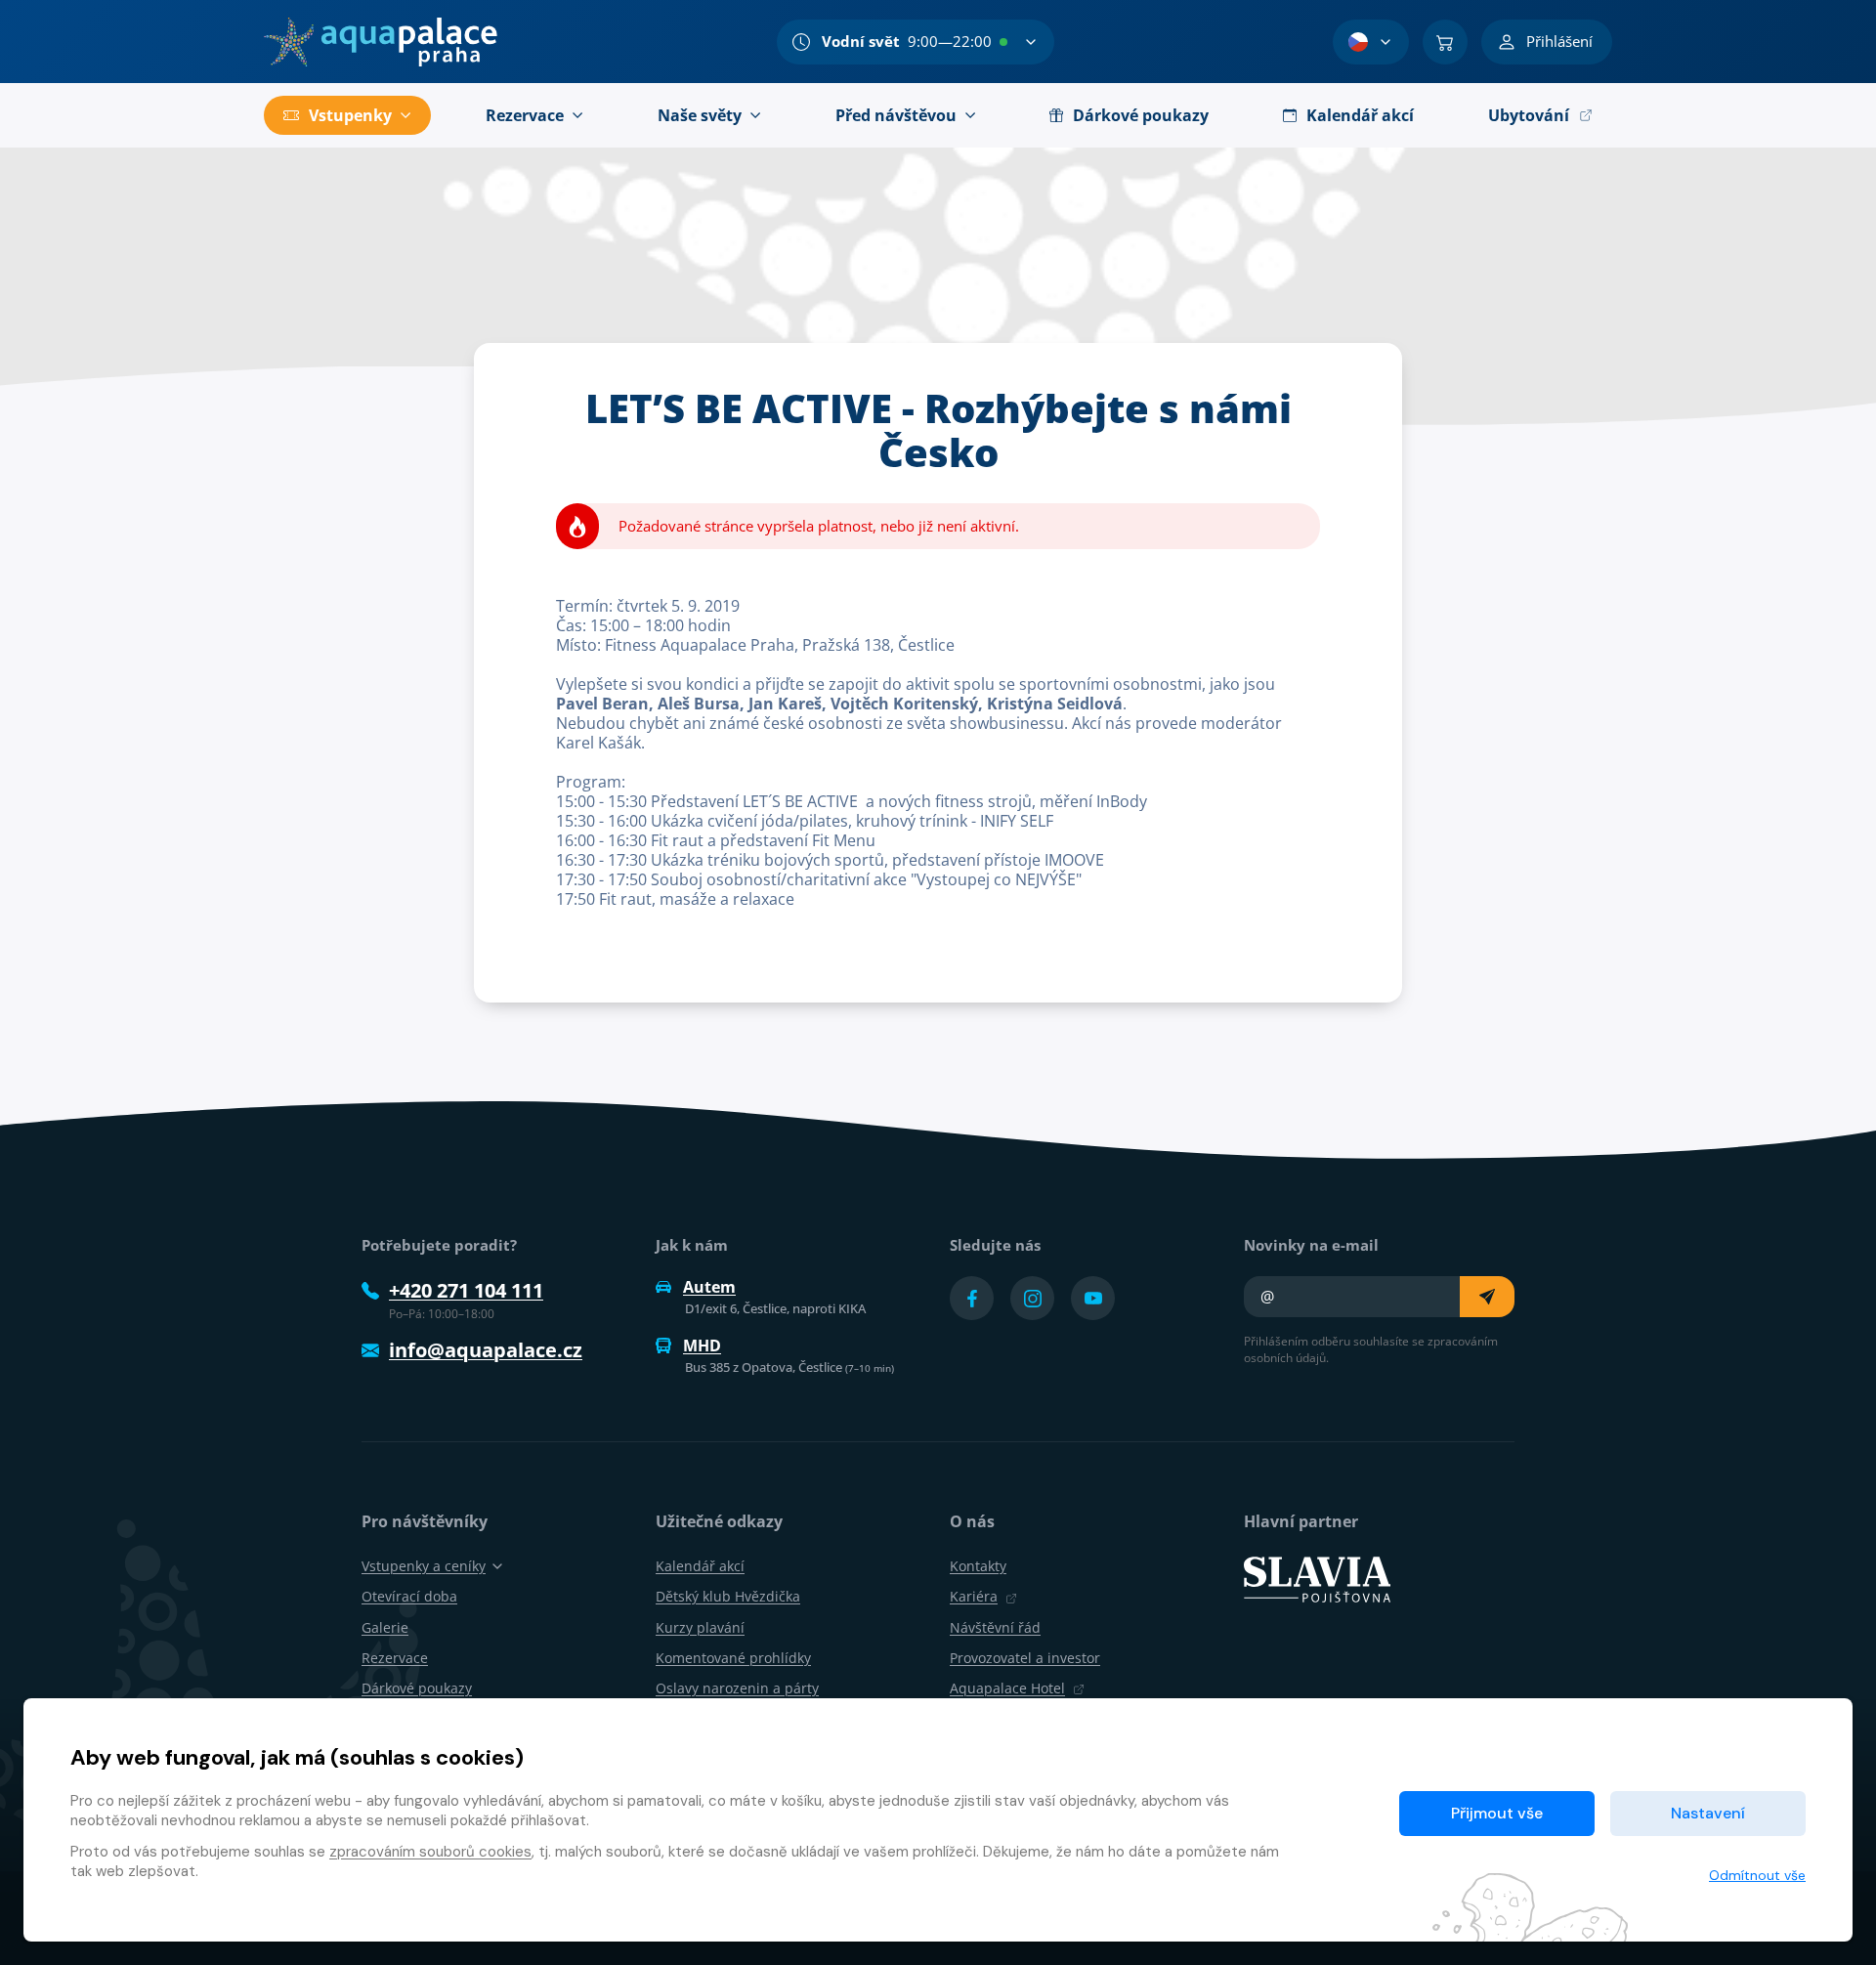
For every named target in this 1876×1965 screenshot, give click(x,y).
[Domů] (381, 42)
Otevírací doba (409, 1596)
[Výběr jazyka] (1371, 42)
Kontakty (978, 1566)
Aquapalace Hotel (1007, 1688)
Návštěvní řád (995, 1627)
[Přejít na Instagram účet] (1032, 1298)
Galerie (385, 1627)
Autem (709, 1287)
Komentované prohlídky (733, 1658)
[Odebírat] (1487, 1297)
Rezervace (395, 1658)
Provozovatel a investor (1025, 1658)
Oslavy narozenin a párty (737, 1688)
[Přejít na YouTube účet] (1093, 1298)
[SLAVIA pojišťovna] (1317, 1578)
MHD (702, 1346)
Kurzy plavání (700, 1627)
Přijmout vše (1497, 1813)
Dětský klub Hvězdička (728, 1596)
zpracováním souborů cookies (430, 1852)
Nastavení (1708, 1813)
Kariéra (974, 1596)
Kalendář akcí (700, 1566)
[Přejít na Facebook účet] (972, 1298)
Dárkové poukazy (417, 1688)
